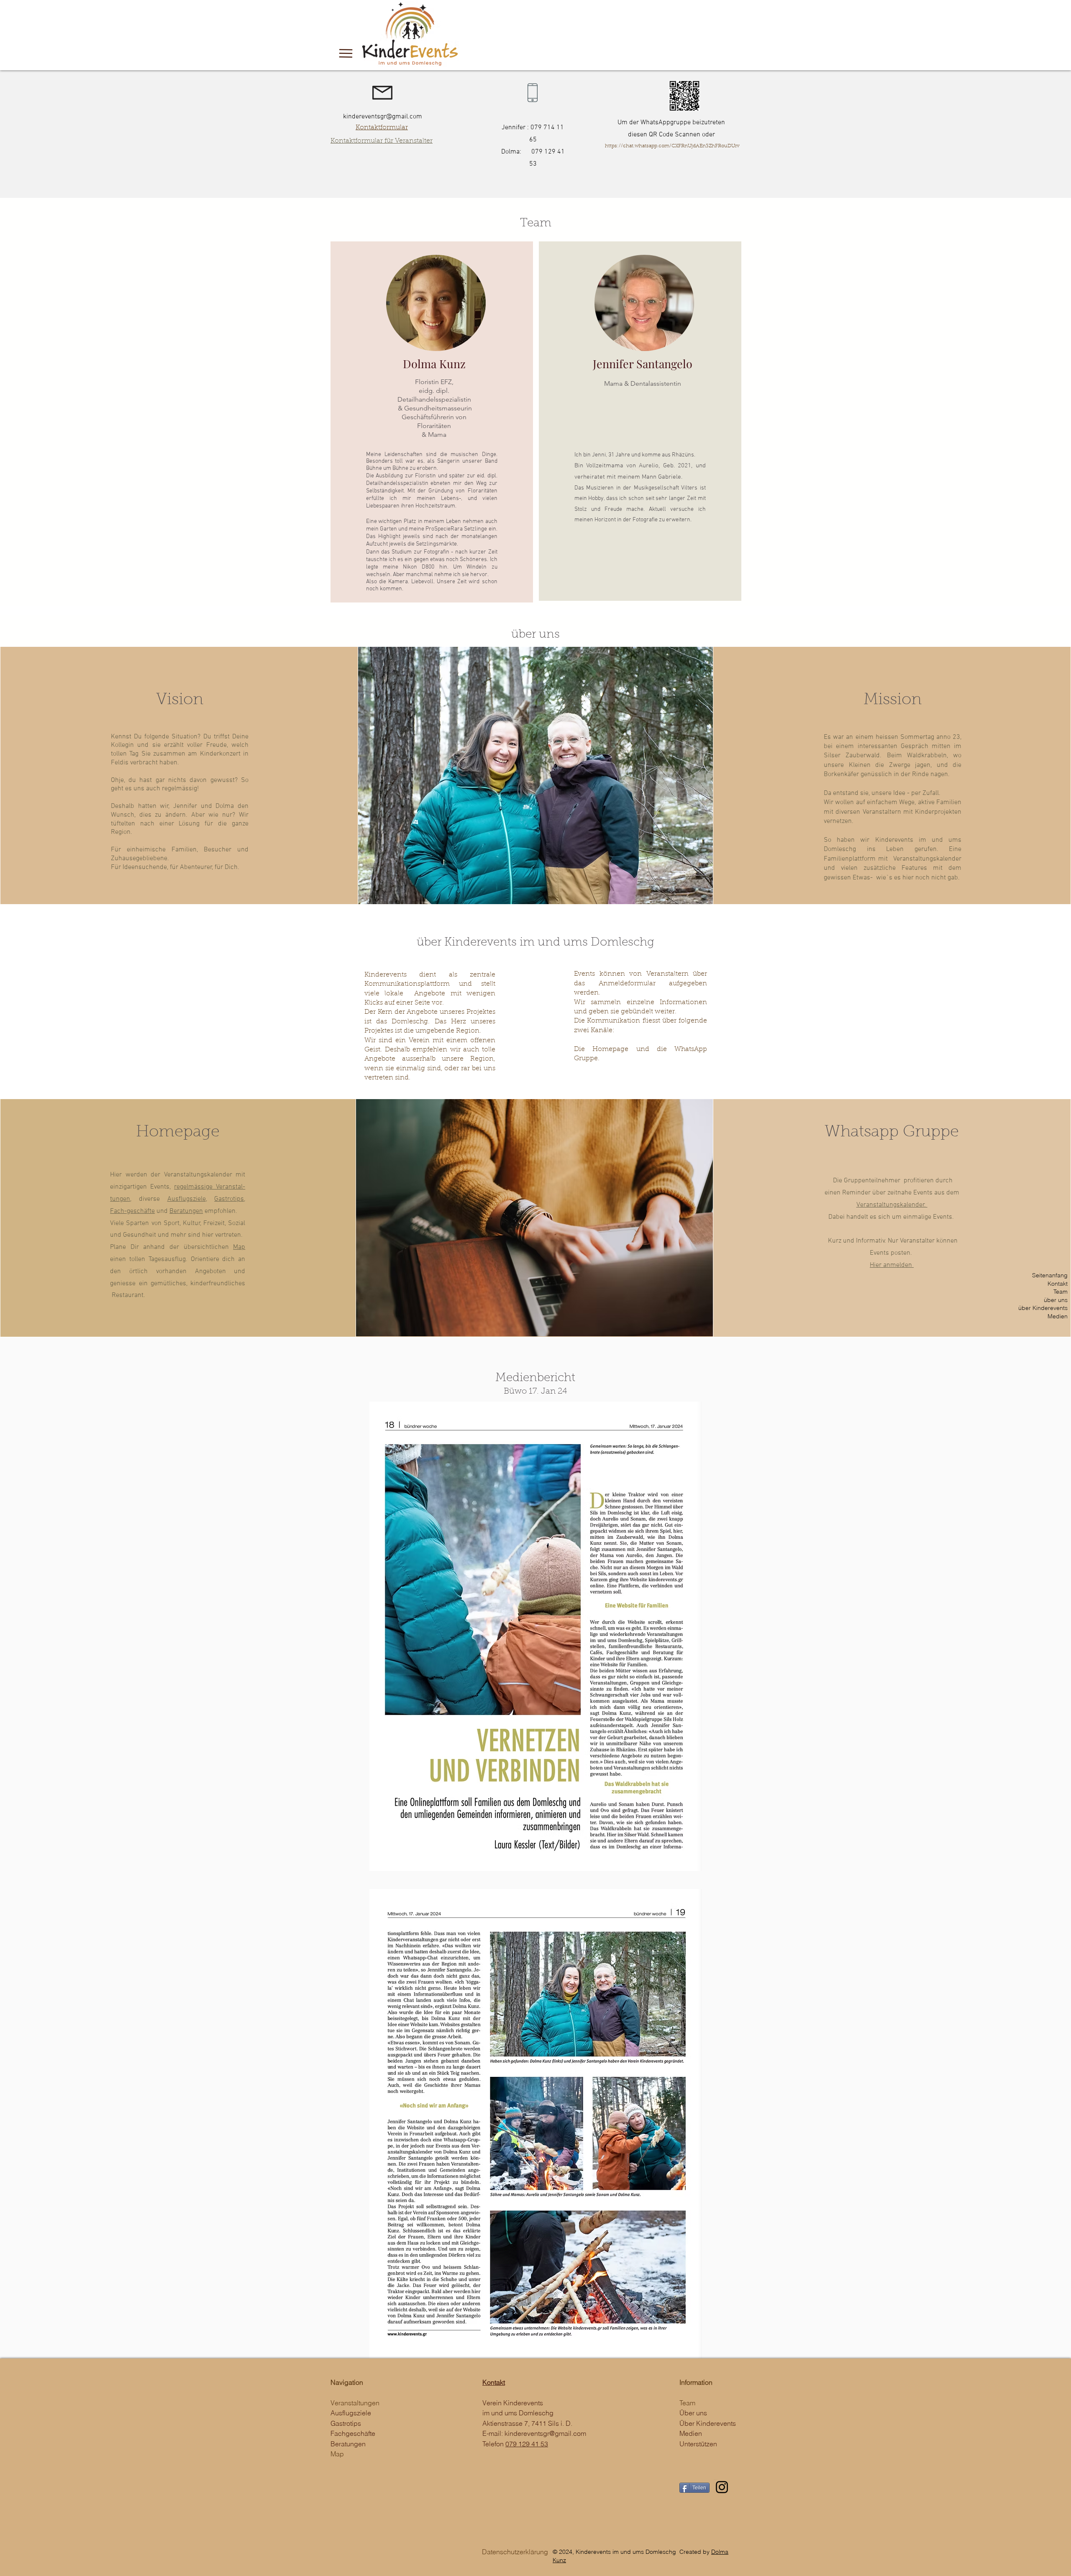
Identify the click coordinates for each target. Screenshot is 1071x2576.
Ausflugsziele (187, 1199)
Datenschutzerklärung (515, 2552)
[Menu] (346, 53)
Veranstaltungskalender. (892, 1205)
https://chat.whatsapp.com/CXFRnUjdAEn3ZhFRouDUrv (672, 146)
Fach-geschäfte (132, 1211)
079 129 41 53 (527, 2444)
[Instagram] (722, 2487)
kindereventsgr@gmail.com (545, 2433)
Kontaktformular (382, 128)
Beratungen (186, 1211)
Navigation (347, 2382)
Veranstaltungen (355, 2403)
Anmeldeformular (627, 984)
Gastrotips (229, 1199)
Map (239, 1247)
